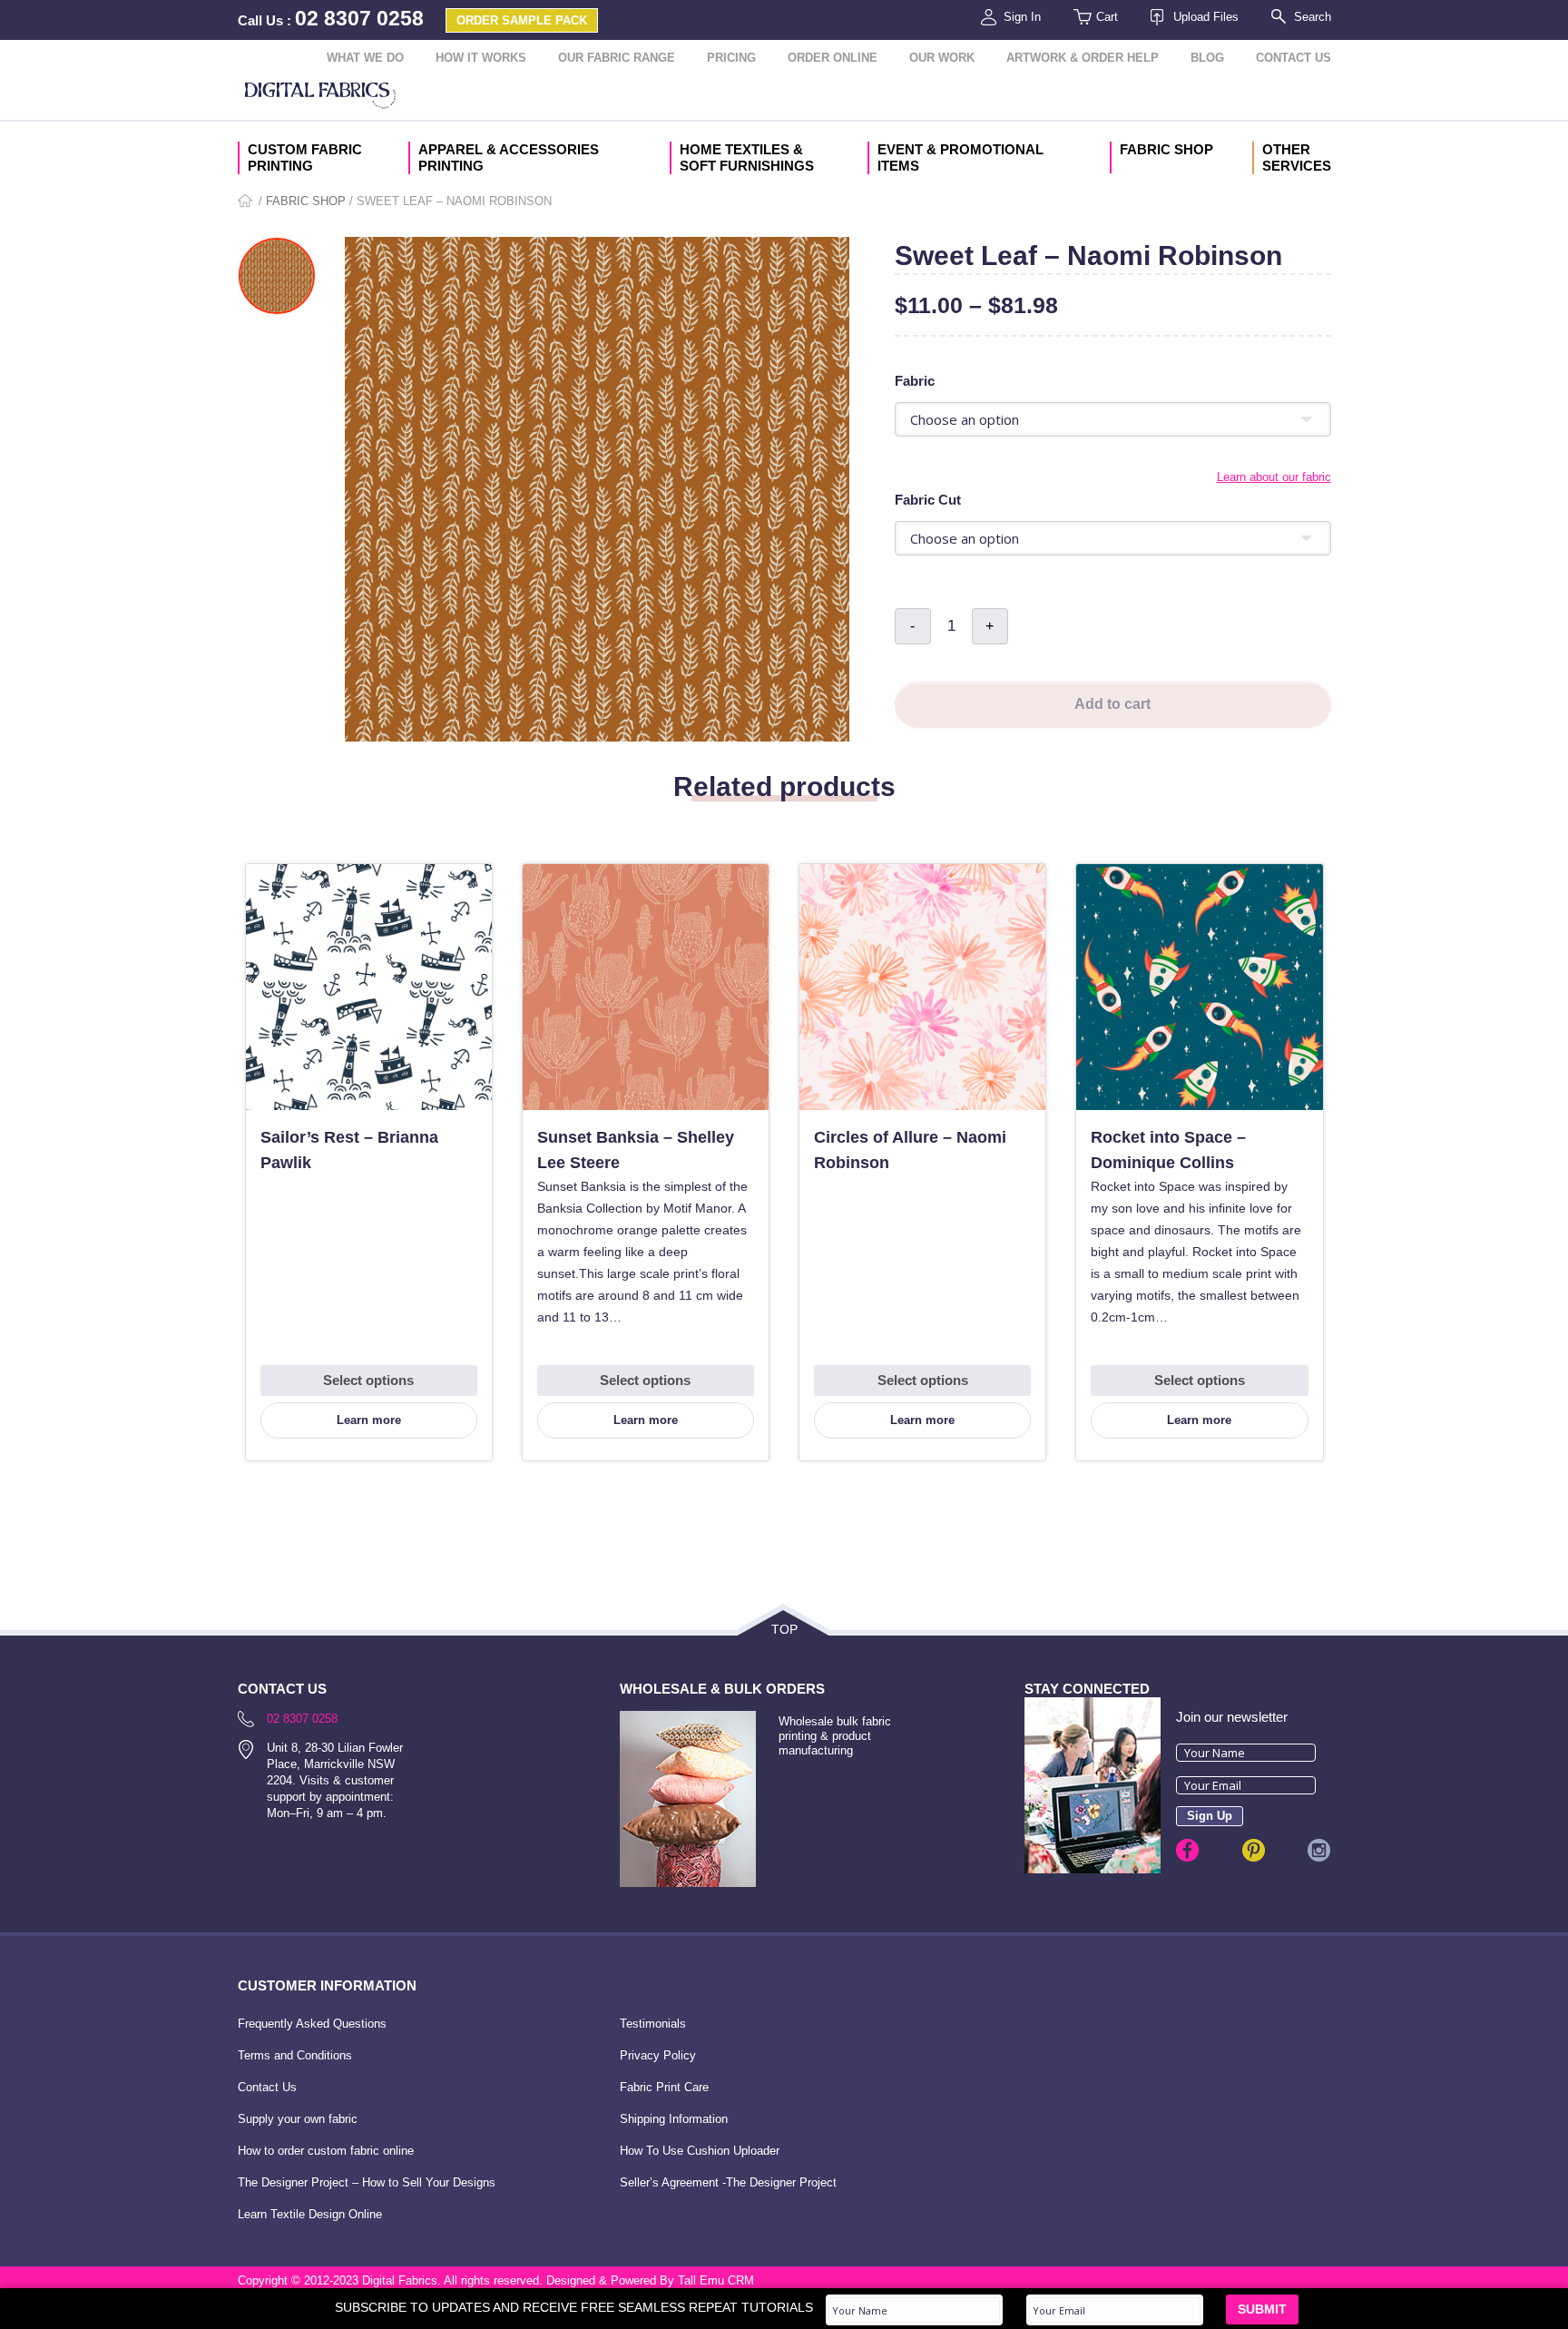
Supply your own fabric (298, 2119)
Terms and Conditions (295, 2055)
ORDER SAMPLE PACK (522, 20)
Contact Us (1294, 58)
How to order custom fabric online (326, 2151)
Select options (368, 1380)
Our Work (942, 58)
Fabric (915, 381)
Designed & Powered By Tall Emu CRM (650, 2280)
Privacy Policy (658, 2055)
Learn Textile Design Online (310, 2214)
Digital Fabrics (320, 97)
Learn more (369, 1420)
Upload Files (1206, 17)
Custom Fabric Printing (305, 157)
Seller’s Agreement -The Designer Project (728, 2182)
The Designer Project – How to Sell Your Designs (367, 2182)
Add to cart (1112, 704)
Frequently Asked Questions (312, 2024)
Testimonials (653, 2024)
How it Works (481, 58)
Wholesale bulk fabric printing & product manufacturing (835, 1736)
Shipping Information (674, 2119)
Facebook (1187, 1850)
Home (246, 202)
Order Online (833, 58)
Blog (1207, 58)
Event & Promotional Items (960, 157)
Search (1313, 17)
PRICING (731, 58)
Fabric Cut (928, 500)
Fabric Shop (1166, 149)
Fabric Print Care (664, 2087)
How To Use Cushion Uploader (700, 2151)
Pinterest (1254, 1850)
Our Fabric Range (617, 58)
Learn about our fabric (1274, 477)
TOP (784, 1629)
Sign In (1022, 17)
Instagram (1319, 1850)
